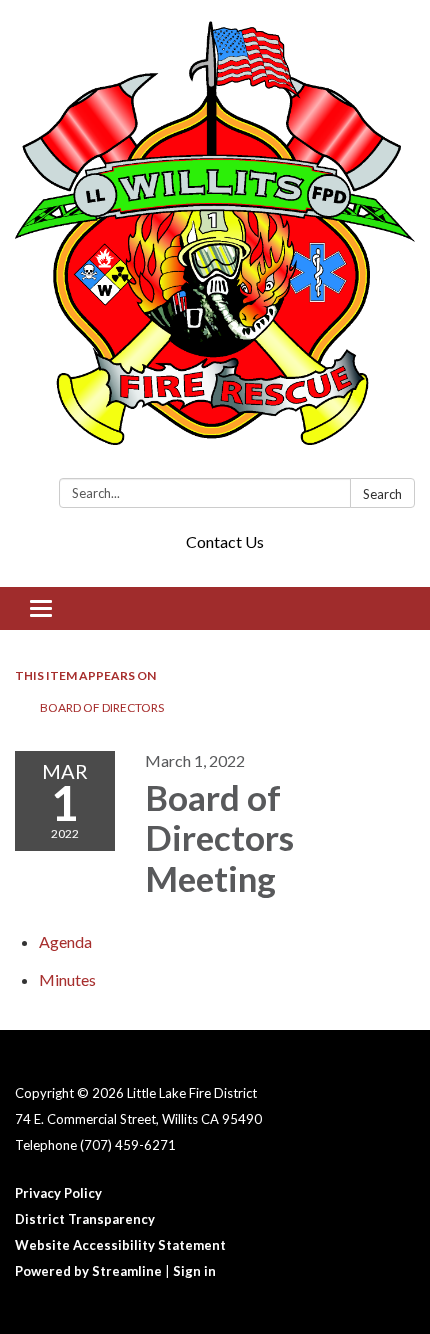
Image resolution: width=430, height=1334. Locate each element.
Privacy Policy (58, 1193)
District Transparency (85, 1219)
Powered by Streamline (88, 1271)
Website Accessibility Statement (120, 1245)
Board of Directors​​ (102, 707)
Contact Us (225, 541)
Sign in (194, 1271)
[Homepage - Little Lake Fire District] (215, 243)
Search (382, 494)
